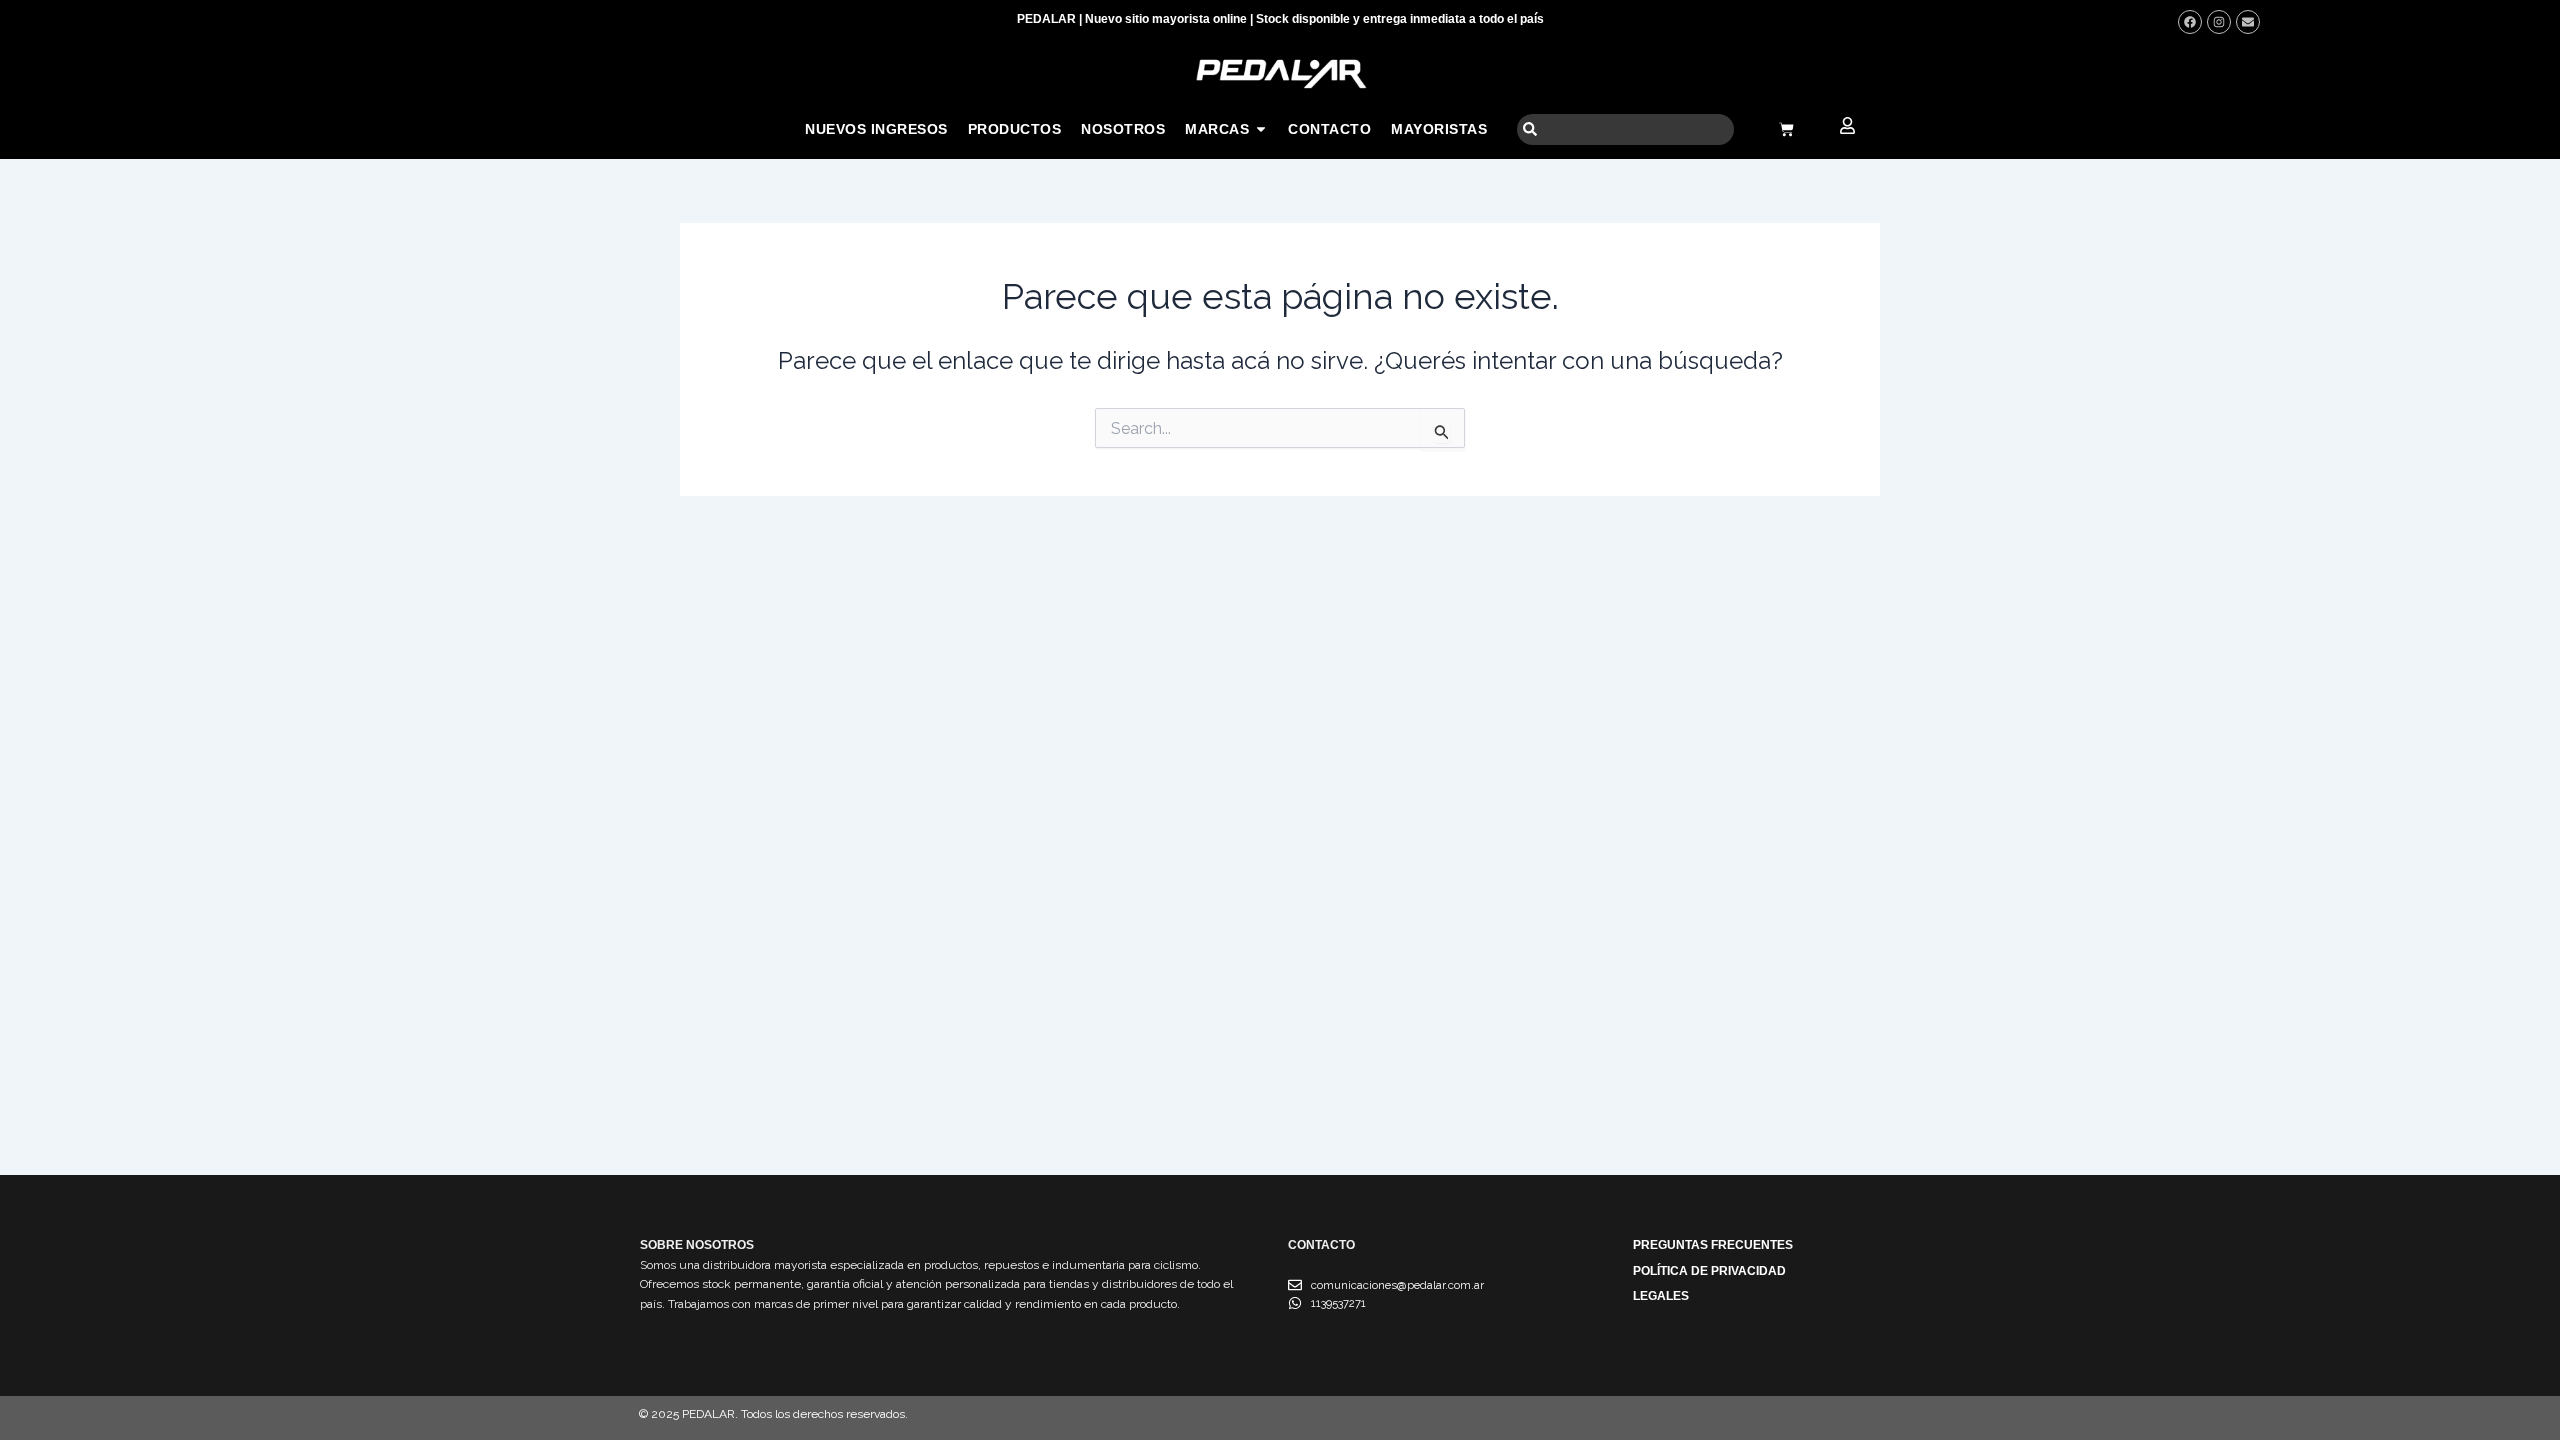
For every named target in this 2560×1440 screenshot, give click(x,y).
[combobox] (1625, 129)
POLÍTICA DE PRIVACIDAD (1709, 1271)
